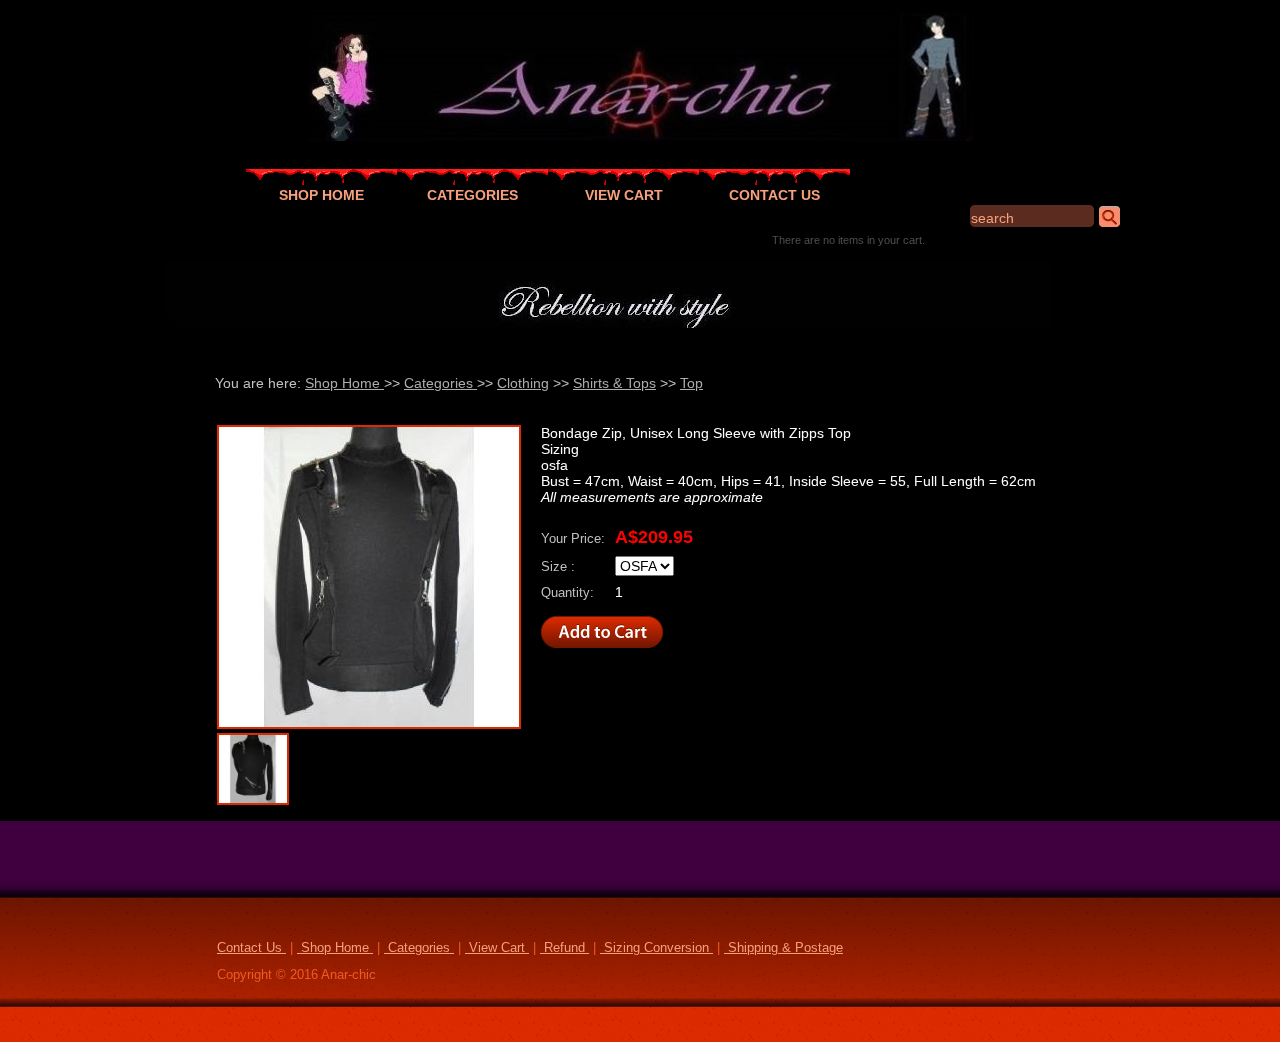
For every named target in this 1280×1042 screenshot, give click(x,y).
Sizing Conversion (656, 948)
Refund (564, 948)
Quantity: (567, 593)
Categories (440, 383)
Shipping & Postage (783, 948)
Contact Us (251, 948)
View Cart (497, 948)
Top (691, 383)
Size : (558, 567)
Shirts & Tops (614, 383)
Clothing (523, 383)
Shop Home (344, 383)
